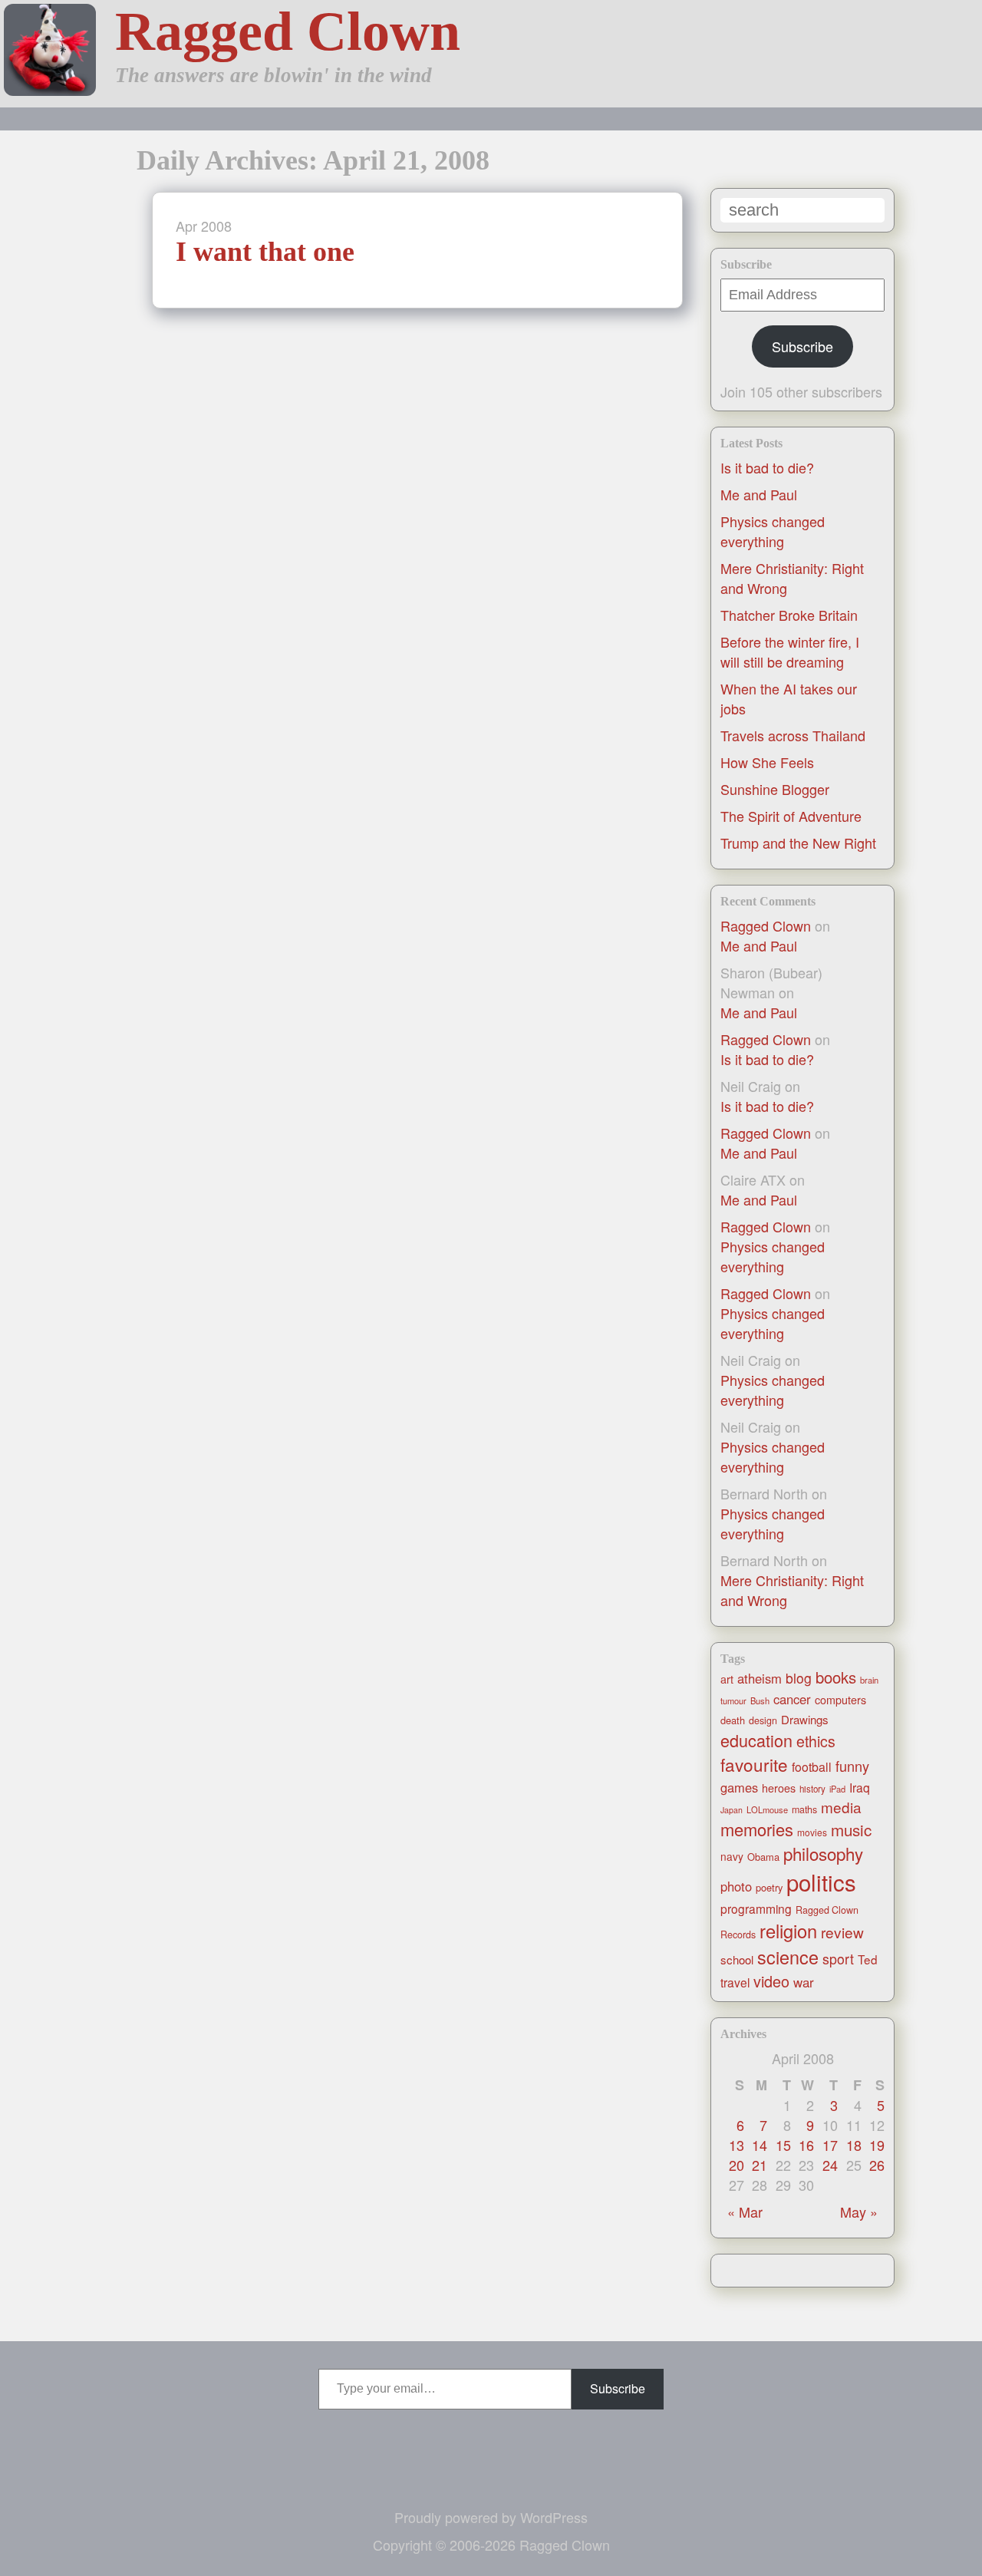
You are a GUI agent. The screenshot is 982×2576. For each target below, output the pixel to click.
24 (830, 2165)
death (733, 1720)
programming (756, 1908)
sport (838, 1959)
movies (812, 1832)
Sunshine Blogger (775, 789)
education (756, 1740)
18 (854, 2145)
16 (806, 2145)
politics (821, 1882)
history (812, 1789)
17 (830, 2145)
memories (757, 1829)
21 (760, 2165)
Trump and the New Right (798, 843)
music (851, 1829)
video (771, 1981)
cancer (792, 1699)
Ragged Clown (288, 31)
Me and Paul (759, 494)
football (812, 1767)
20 (736, 2165)
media (841, 1807)
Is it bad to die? (767, 467)
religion (788, 1931)
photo (736, 1886)
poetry (769, 1887)
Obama (763, 1857)
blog (799, 1678)
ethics (816, 1741)
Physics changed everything (773, 531)
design (763, 1720)
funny (852, 1766)
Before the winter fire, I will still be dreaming (790, 651)
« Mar (745, 2212)
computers (840, 1700)
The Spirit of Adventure (791, 816)
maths (804, 1809)
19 (877, 2145)
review (842, 1932)
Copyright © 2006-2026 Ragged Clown (491, 2545)
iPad (837, 1789)
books (836, 1677)
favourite (754, 1764)
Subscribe (802, 346)
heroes (779, 1788)
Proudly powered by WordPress (491, 2517)
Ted (868, 1959)
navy (732, 1856)
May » (859, 2212)
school (737, 1959)
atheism (760, 1678)
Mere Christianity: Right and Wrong (792, 1590)
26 (877, 2165)
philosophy (823, 1853)
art (727, 1679)
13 (736, 2145)
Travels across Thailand (793, 735)
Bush (760, 1700)
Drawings (805, 1719)
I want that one (265, 252)
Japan (732, 1810)
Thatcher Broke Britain (789, 615)
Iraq (860, 1787)
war (804, 1982)
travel (735, 1982)
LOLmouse (767, 1809)
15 (783, 2145)
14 (760, 2145)
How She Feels (767, 762)
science (788, 1957)
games (739, 1787)
